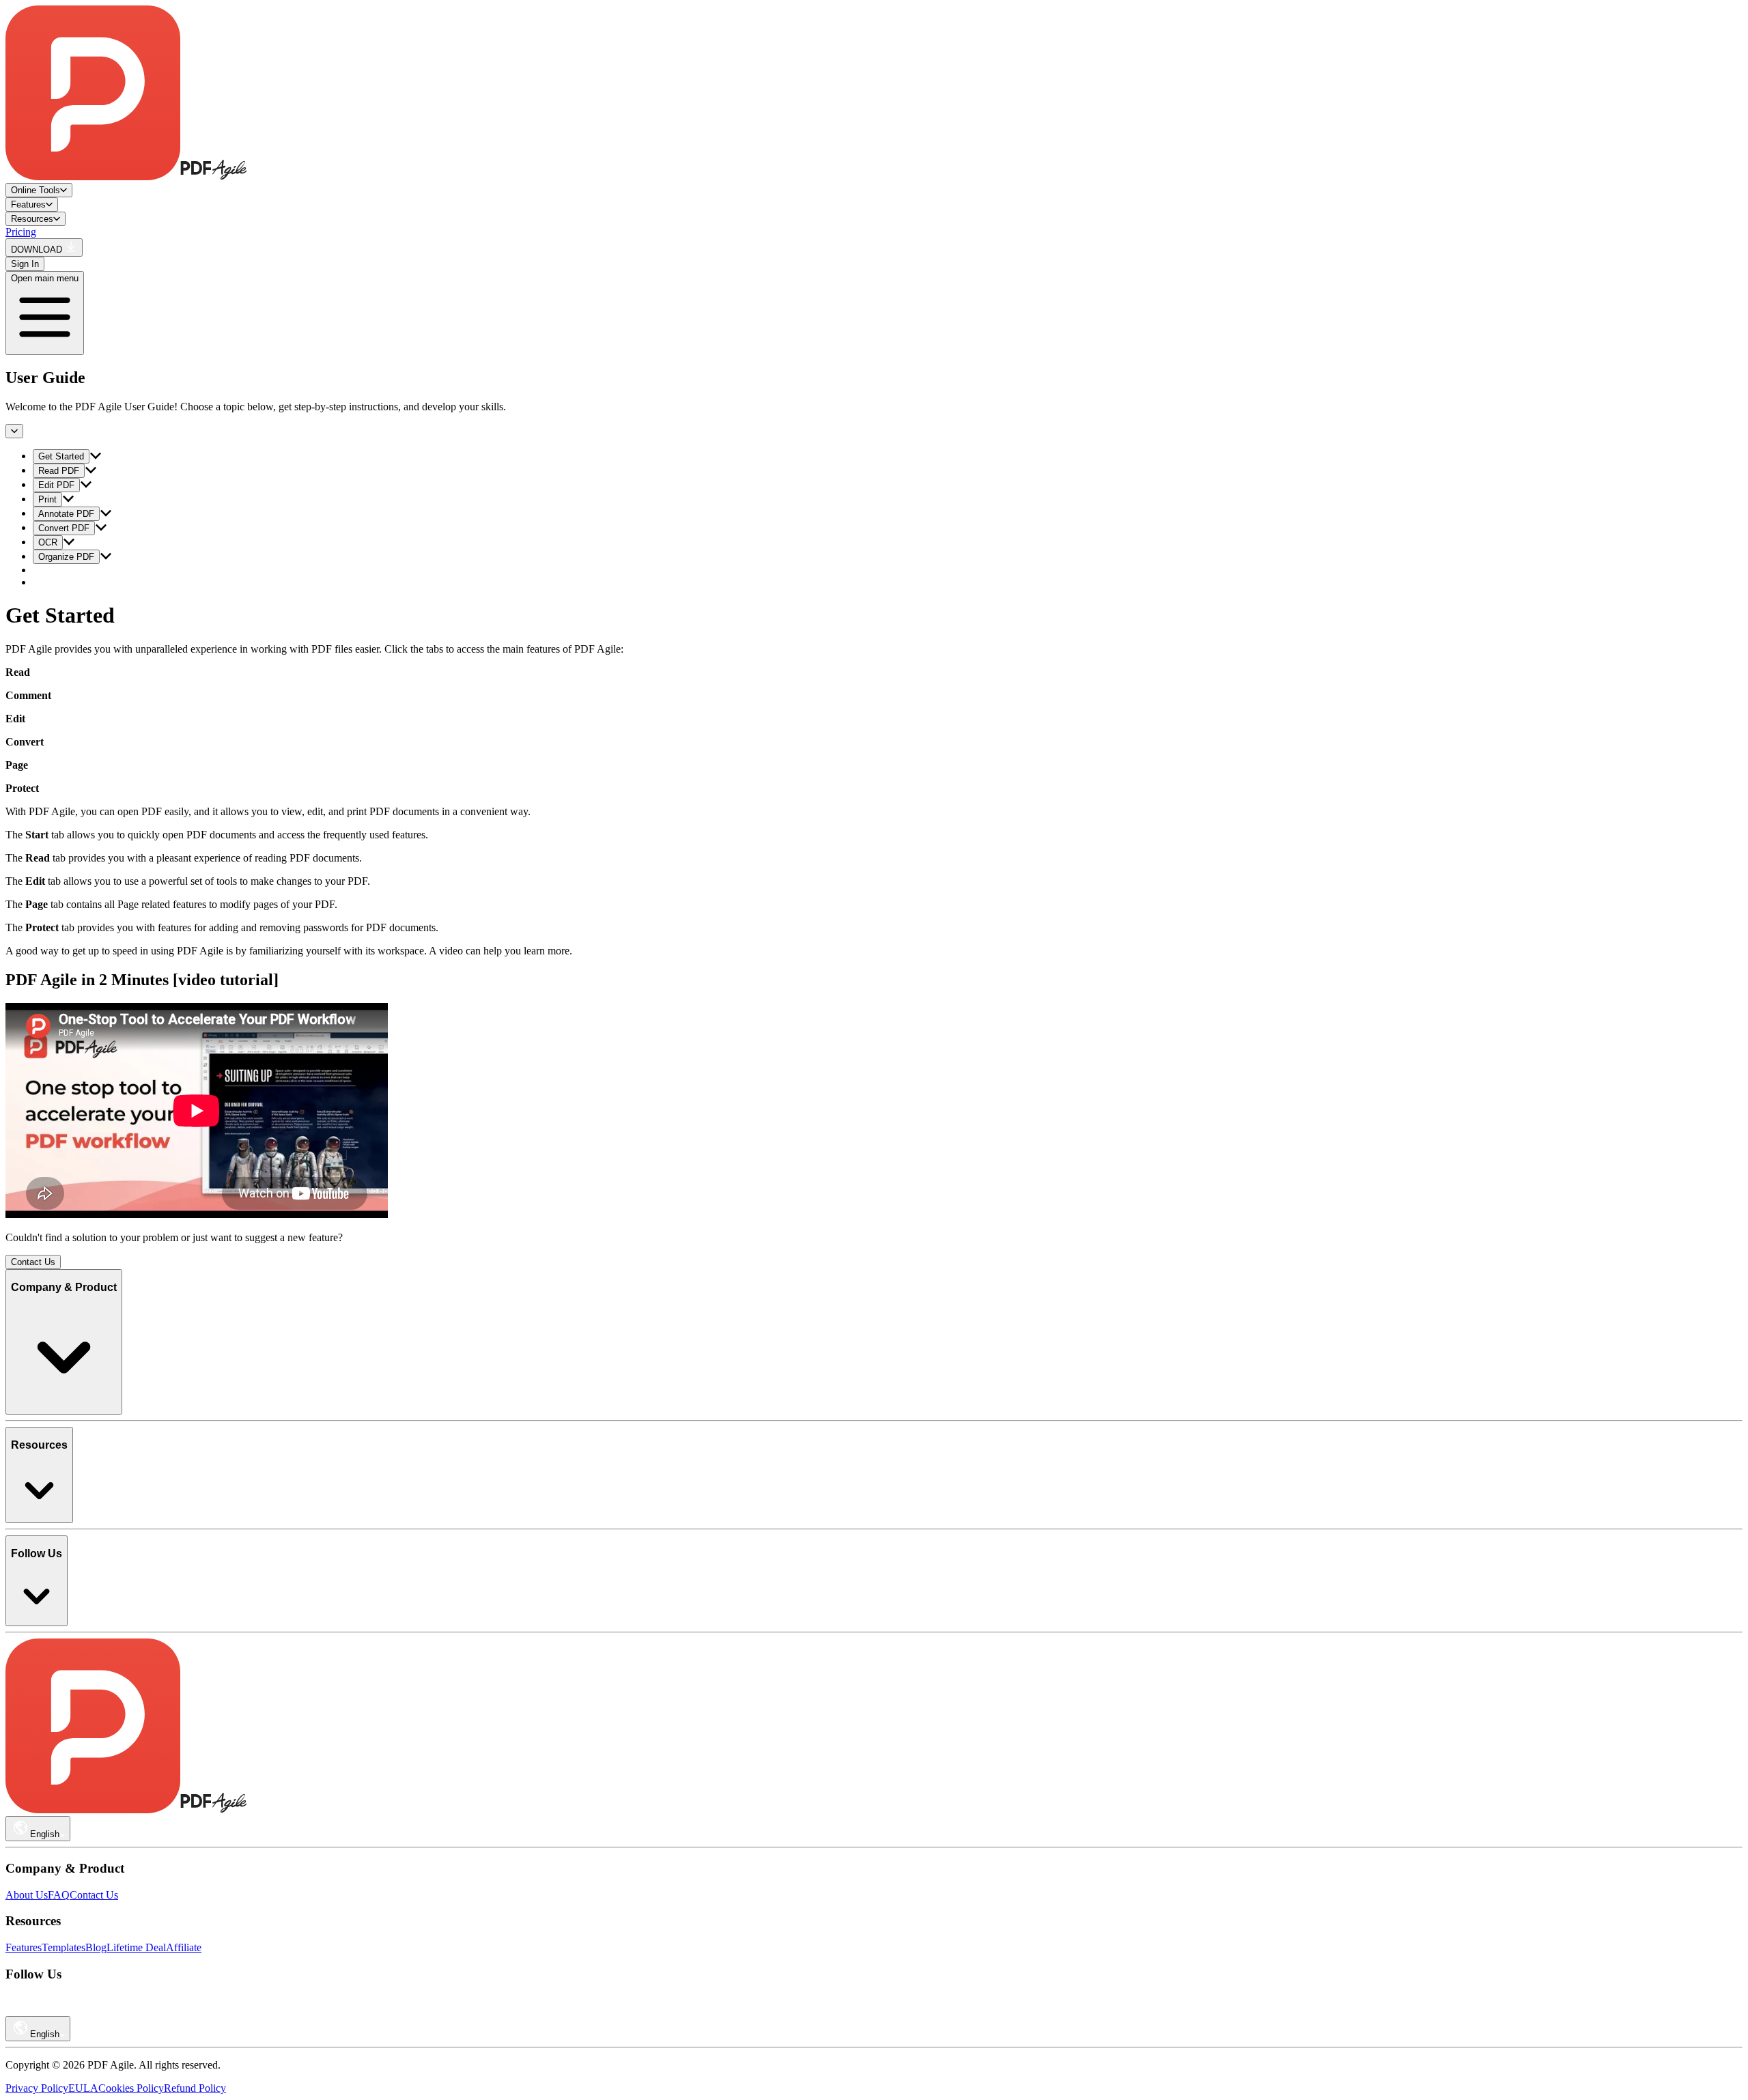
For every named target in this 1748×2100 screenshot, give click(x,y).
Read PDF (59, 471)
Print (47, 499)
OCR (48, 542)
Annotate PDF (66, 514)
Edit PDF (56, 485)
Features (24, 1947)
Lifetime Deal (136, 1947)
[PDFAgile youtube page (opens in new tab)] (15, 2010)
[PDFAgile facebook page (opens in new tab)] (72, 2010)
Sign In (25, 264)
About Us (27, 1895)
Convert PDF (64, 528)
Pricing (21, 232)
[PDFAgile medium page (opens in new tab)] (53, 2010)
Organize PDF (66, 557)
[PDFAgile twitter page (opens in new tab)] (91, 2010)
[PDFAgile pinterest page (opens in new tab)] (111, 2010)
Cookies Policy (131, 2088)
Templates (64, 1947)
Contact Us (33, 1262)
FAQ (59, 1895)
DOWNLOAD (38, 250)
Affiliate (184, 1947)
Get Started (61, 456)
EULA (83, 2088)
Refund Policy (195, 2088)
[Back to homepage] (126, 176)
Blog (96, 1947)
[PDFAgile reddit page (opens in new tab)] (34, 2010)
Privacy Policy (37, 2088)
